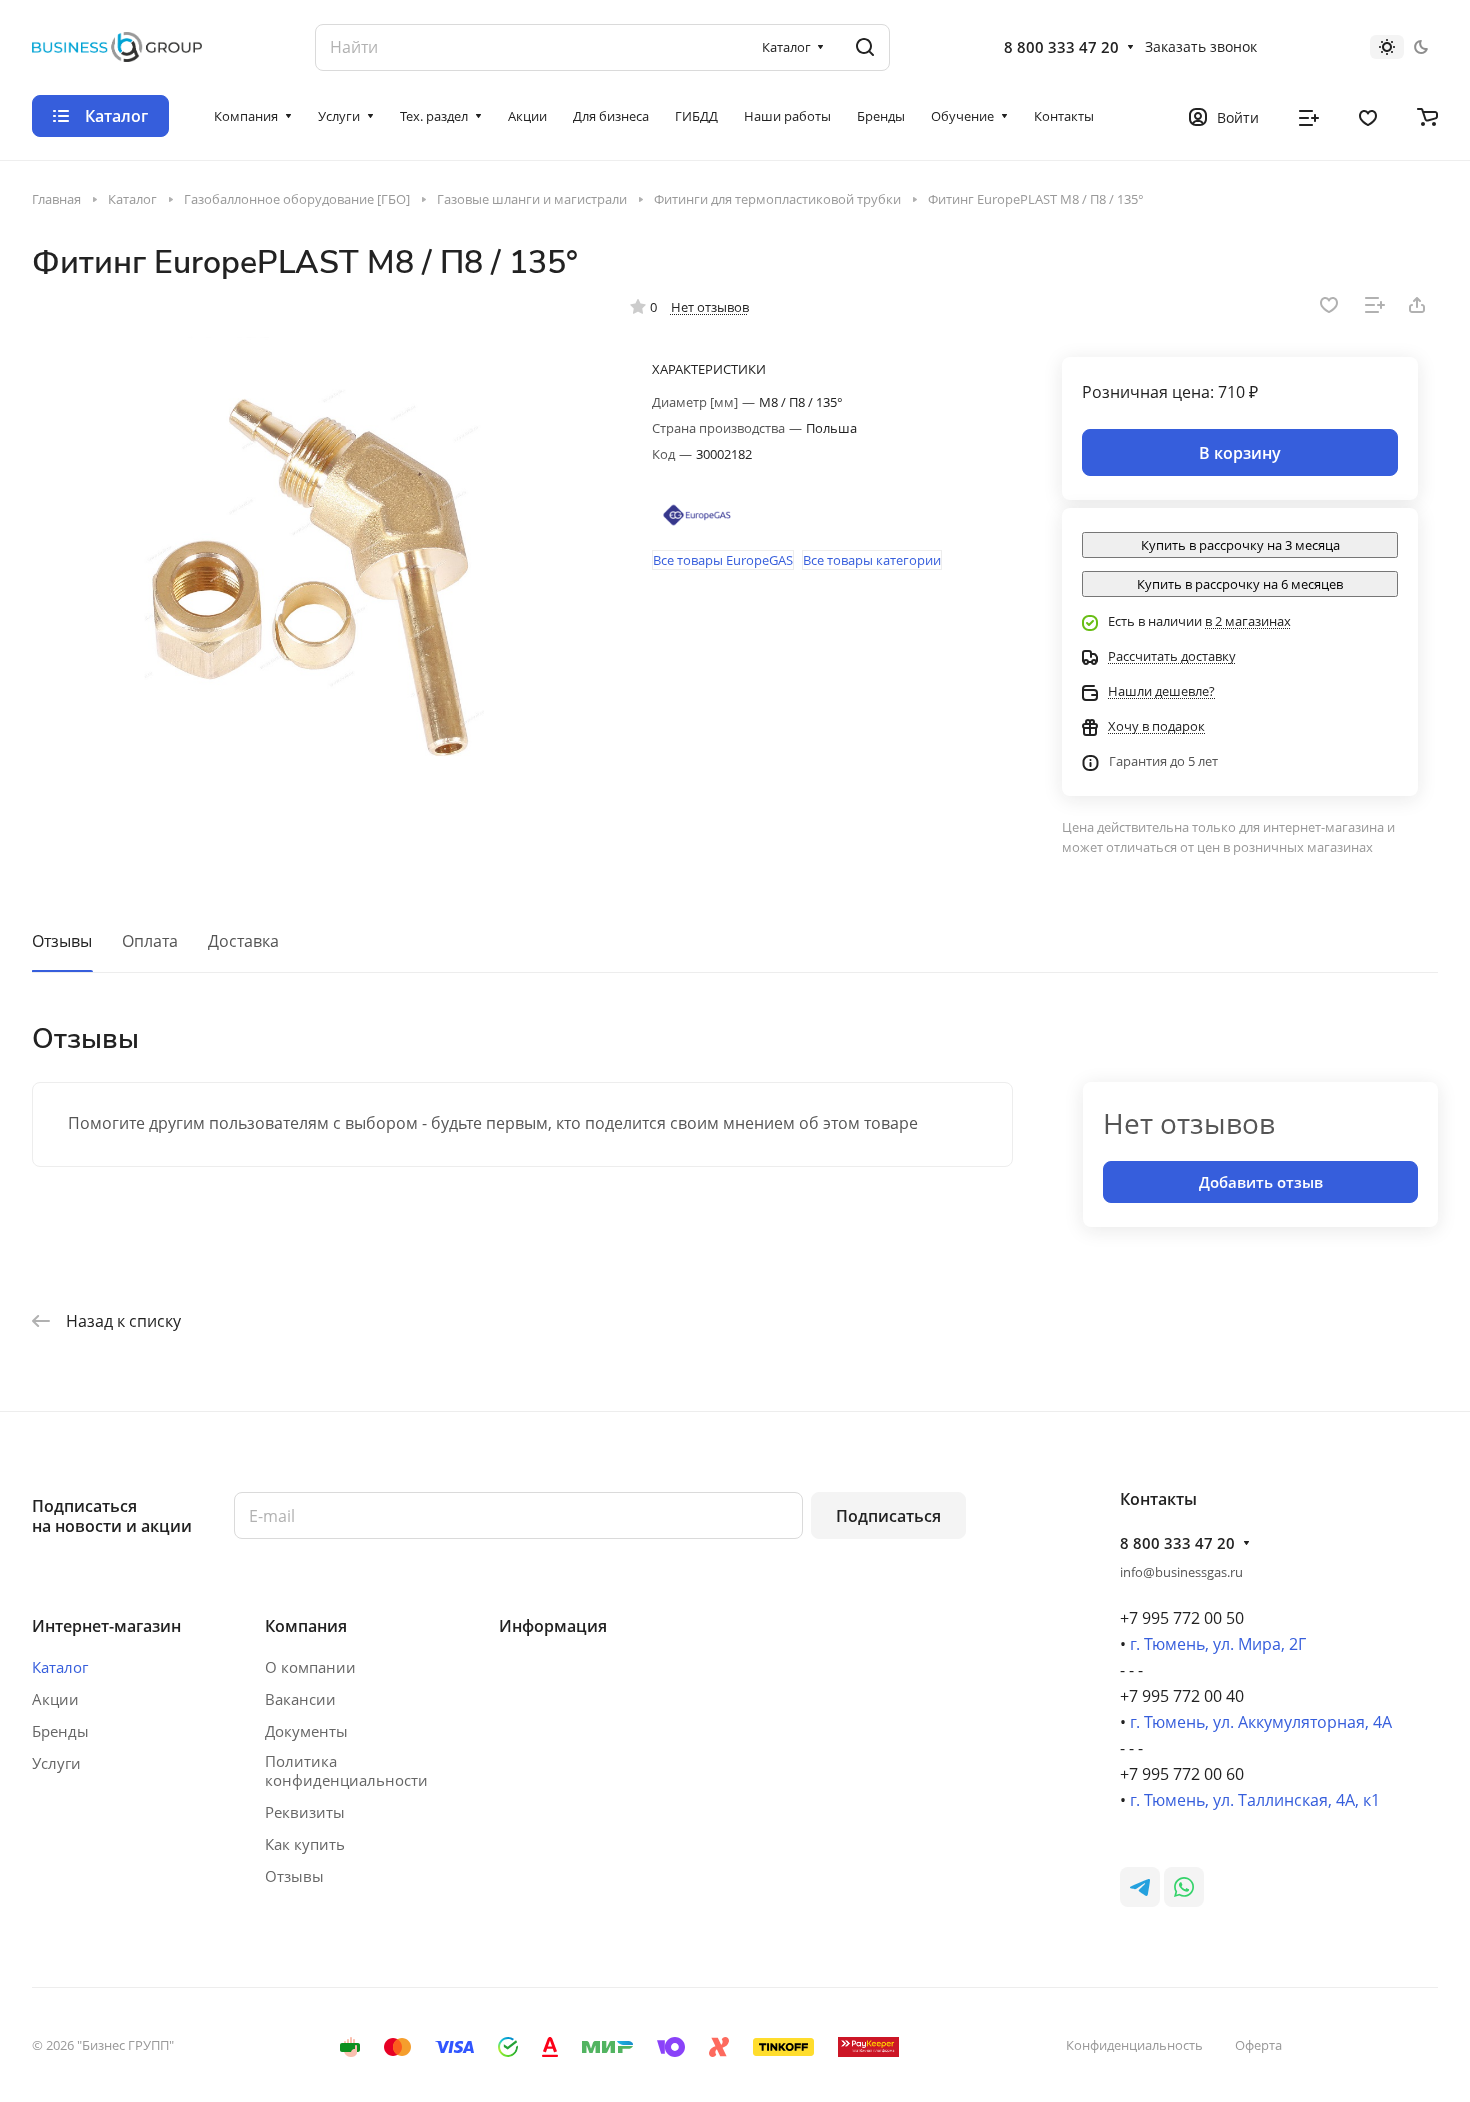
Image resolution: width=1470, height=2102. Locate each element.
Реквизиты (305, 1812)
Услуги (56, 1763)
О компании (310, 1667)
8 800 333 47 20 (1061, 47)
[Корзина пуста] (1427, 116)
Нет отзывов (710, 307)
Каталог (60, 1667)
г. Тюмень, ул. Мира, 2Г (1218, 1644)
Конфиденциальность (1134, 2045)
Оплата (150, 941)
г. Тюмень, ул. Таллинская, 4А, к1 (1255, 1800)
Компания (306, 1626)
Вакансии (300, 1699)
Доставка (243, 941)
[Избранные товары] (1368, 116)
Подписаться (888, 1516)
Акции (55, 1699)
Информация (553, 1626)
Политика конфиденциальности (346, 1771)
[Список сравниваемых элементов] (1309, 116)
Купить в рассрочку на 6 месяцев (1240, 584)
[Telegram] (1140, 1887)
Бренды (60, 1731)
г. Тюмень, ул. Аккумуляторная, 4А (1261, 1722)
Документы (306, 1731)
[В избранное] (1329, 305)
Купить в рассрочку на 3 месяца (1240, 545)
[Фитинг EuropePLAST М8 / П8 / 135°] (311, 579)
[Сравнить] (1375, 305)
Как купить (305, 1844)
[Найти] (865, 47)
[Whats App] (1184, 1887)
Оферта (1258, 2045)
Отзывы (62, 941)
